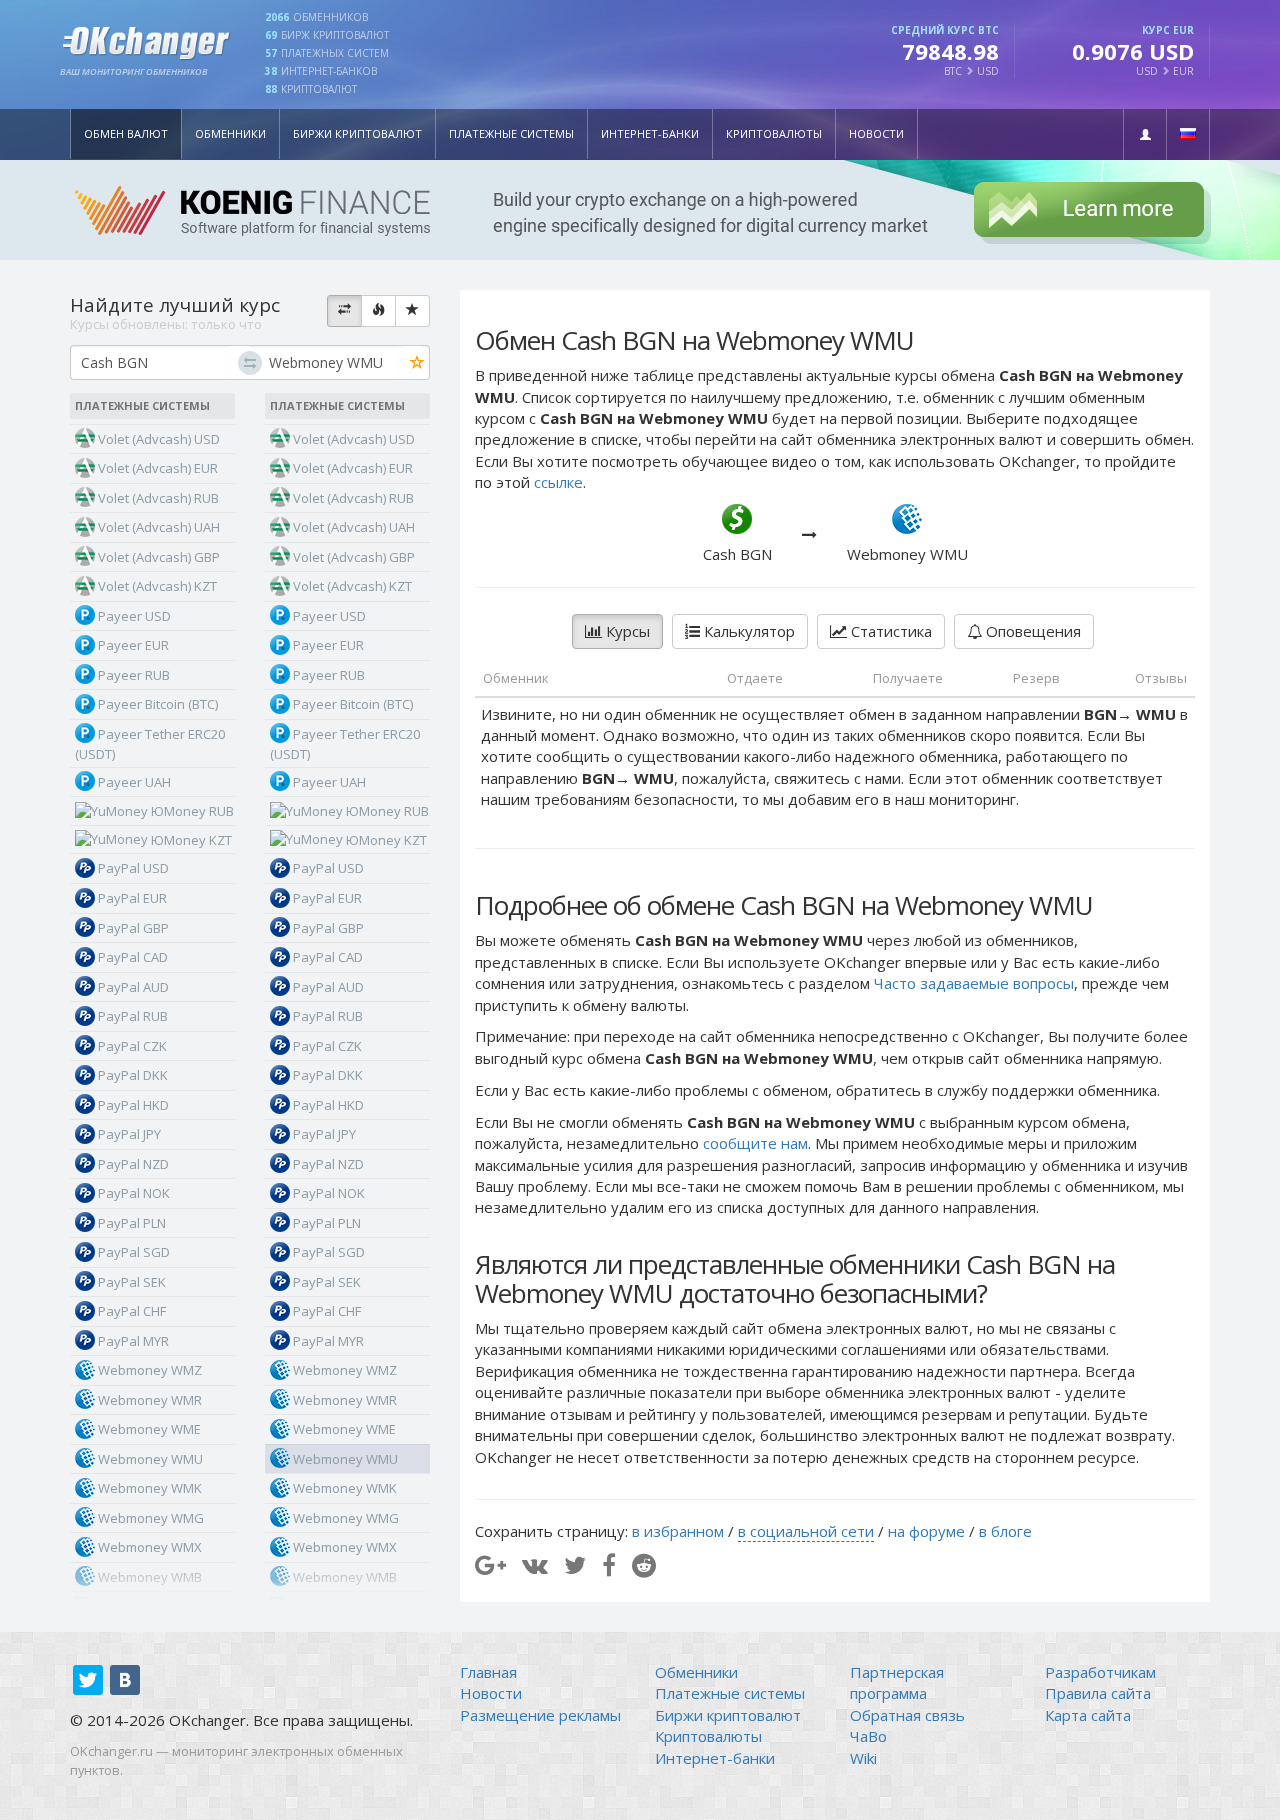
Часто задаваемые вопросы (974, 983)
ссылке (558, 482)
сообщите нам (755, 1143)
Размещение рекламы (540, 1715)
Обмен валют (126, 133)
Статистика (889, 631)
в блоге (1005, 1531)
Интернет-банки (650, 133)
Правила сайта (1098, 1693)
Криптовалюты (774, 133)
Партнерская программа (897, 1682)
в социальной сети (806, 1531)
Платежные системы (511, 133)
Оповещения (1031, 631)
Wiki (863, 1758)
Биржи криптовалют (357, 133)
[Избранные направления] (412, 311)
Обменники (230, 133)
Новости (876, 133)
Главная (488, 1672)
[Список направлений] (344, 311)
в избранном (678, 1531)
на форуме (926, 1531)
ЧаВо (868, 1736)
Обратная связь (907, 1715)
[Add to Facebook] (609, 1564)
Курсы (626, 631)
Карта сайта (1088, 1715)
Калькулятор (747, 631)
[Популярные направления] (378, 311)
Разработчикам (1100, 1672)
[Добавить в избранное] (417, 363)
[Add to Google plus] (490, 1564)
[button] (1145, 134)
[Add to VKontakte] (535, 1564)
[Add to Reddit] (644, 1564)
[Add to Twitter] (575, 1564)
